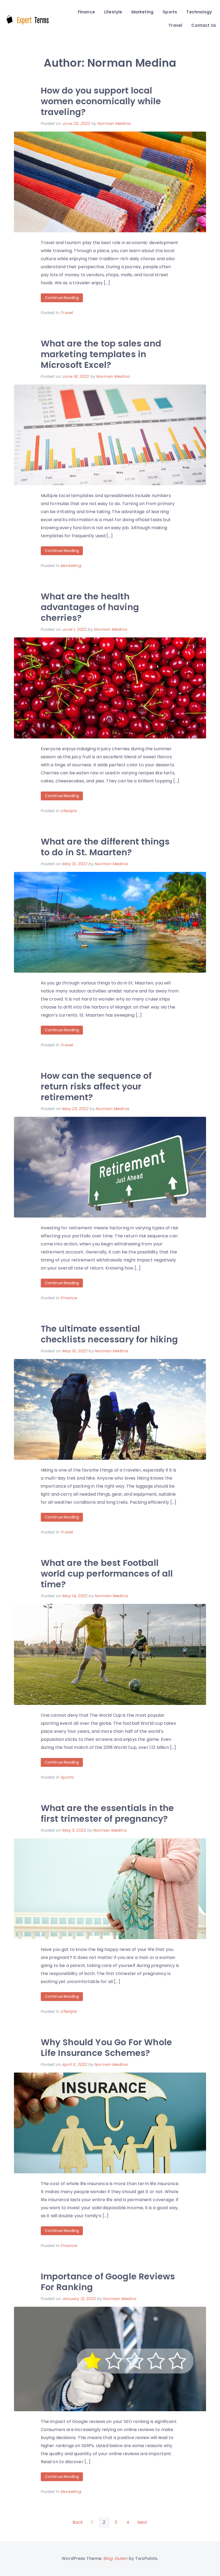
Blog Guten (116, 2558)
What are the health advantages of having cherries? (90, 607)
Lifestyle (113, 12)
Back (78, 2522)
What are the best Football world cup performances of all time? (107, 1573)
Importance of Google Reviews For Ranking (108, 2282)
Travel (175, 25)
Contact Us (204, 25)
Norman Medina (114, 123)
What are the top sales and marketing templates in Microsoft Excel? (101, 354)
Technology (199, 12)
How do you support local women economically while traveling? (101, 101)
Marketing (142, 12)
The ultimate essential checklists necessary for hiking (109, 1334)
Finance (86, 12)
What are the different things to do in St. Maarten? (105, 847)
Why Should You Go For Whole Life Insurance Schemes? (106, 2047)
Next (142, 2522)
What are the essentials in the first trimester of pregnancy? (107, 1813)
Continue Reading (62, 298)
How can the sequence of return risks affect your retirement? (96, 1086)
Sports (170, 12)
